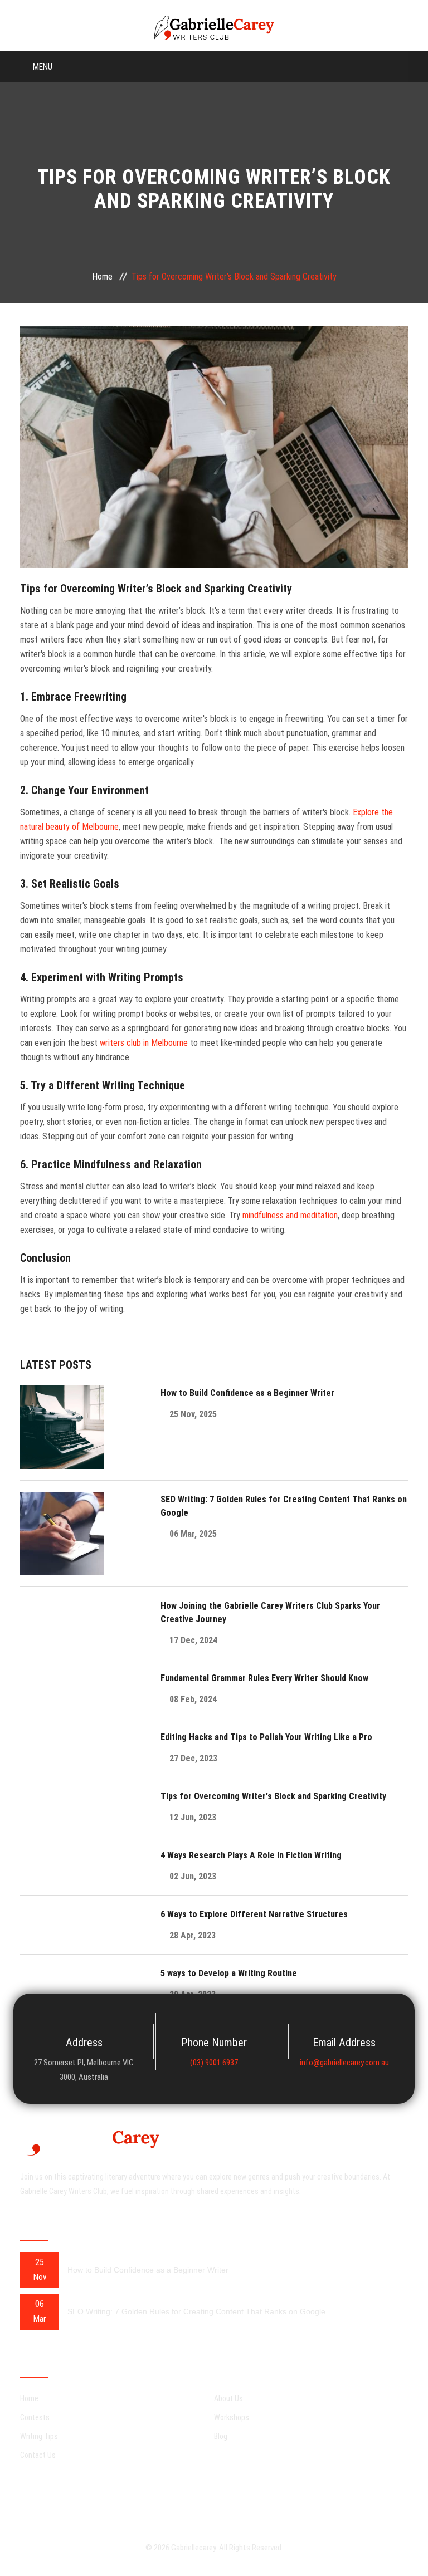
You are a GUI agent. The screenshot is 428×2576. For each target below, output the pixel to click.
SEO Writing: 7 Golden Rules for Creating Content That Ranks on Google (196, 2311)
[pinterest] (186, 2499)
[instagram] (214, 2499)
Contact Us (38, 2455)
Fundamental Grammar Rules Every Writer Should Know (264, 1678)
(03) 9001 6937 (214, 2063)
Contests (35, 2417)
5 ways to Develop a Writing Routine (229, 1973)
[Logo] (214, 27)
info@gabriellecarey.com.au (344, 2063)
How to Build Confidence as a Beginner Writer (247, 1393)
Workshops (232, 2417)
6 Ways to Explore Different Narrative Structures (254, 1914)
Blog (221, 2436)
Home (102, 276)
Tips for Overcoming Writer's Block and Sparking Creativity (273, 1796)
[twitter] (242, 2499)
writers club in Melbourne (144, 1043)
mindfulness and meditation (290, 1215)
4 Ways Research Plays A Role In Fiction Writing (251, 1855)
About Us (228, 2398)
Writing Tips (39, 2436)
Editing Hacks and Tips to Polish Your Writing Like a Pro (266, 1737)
